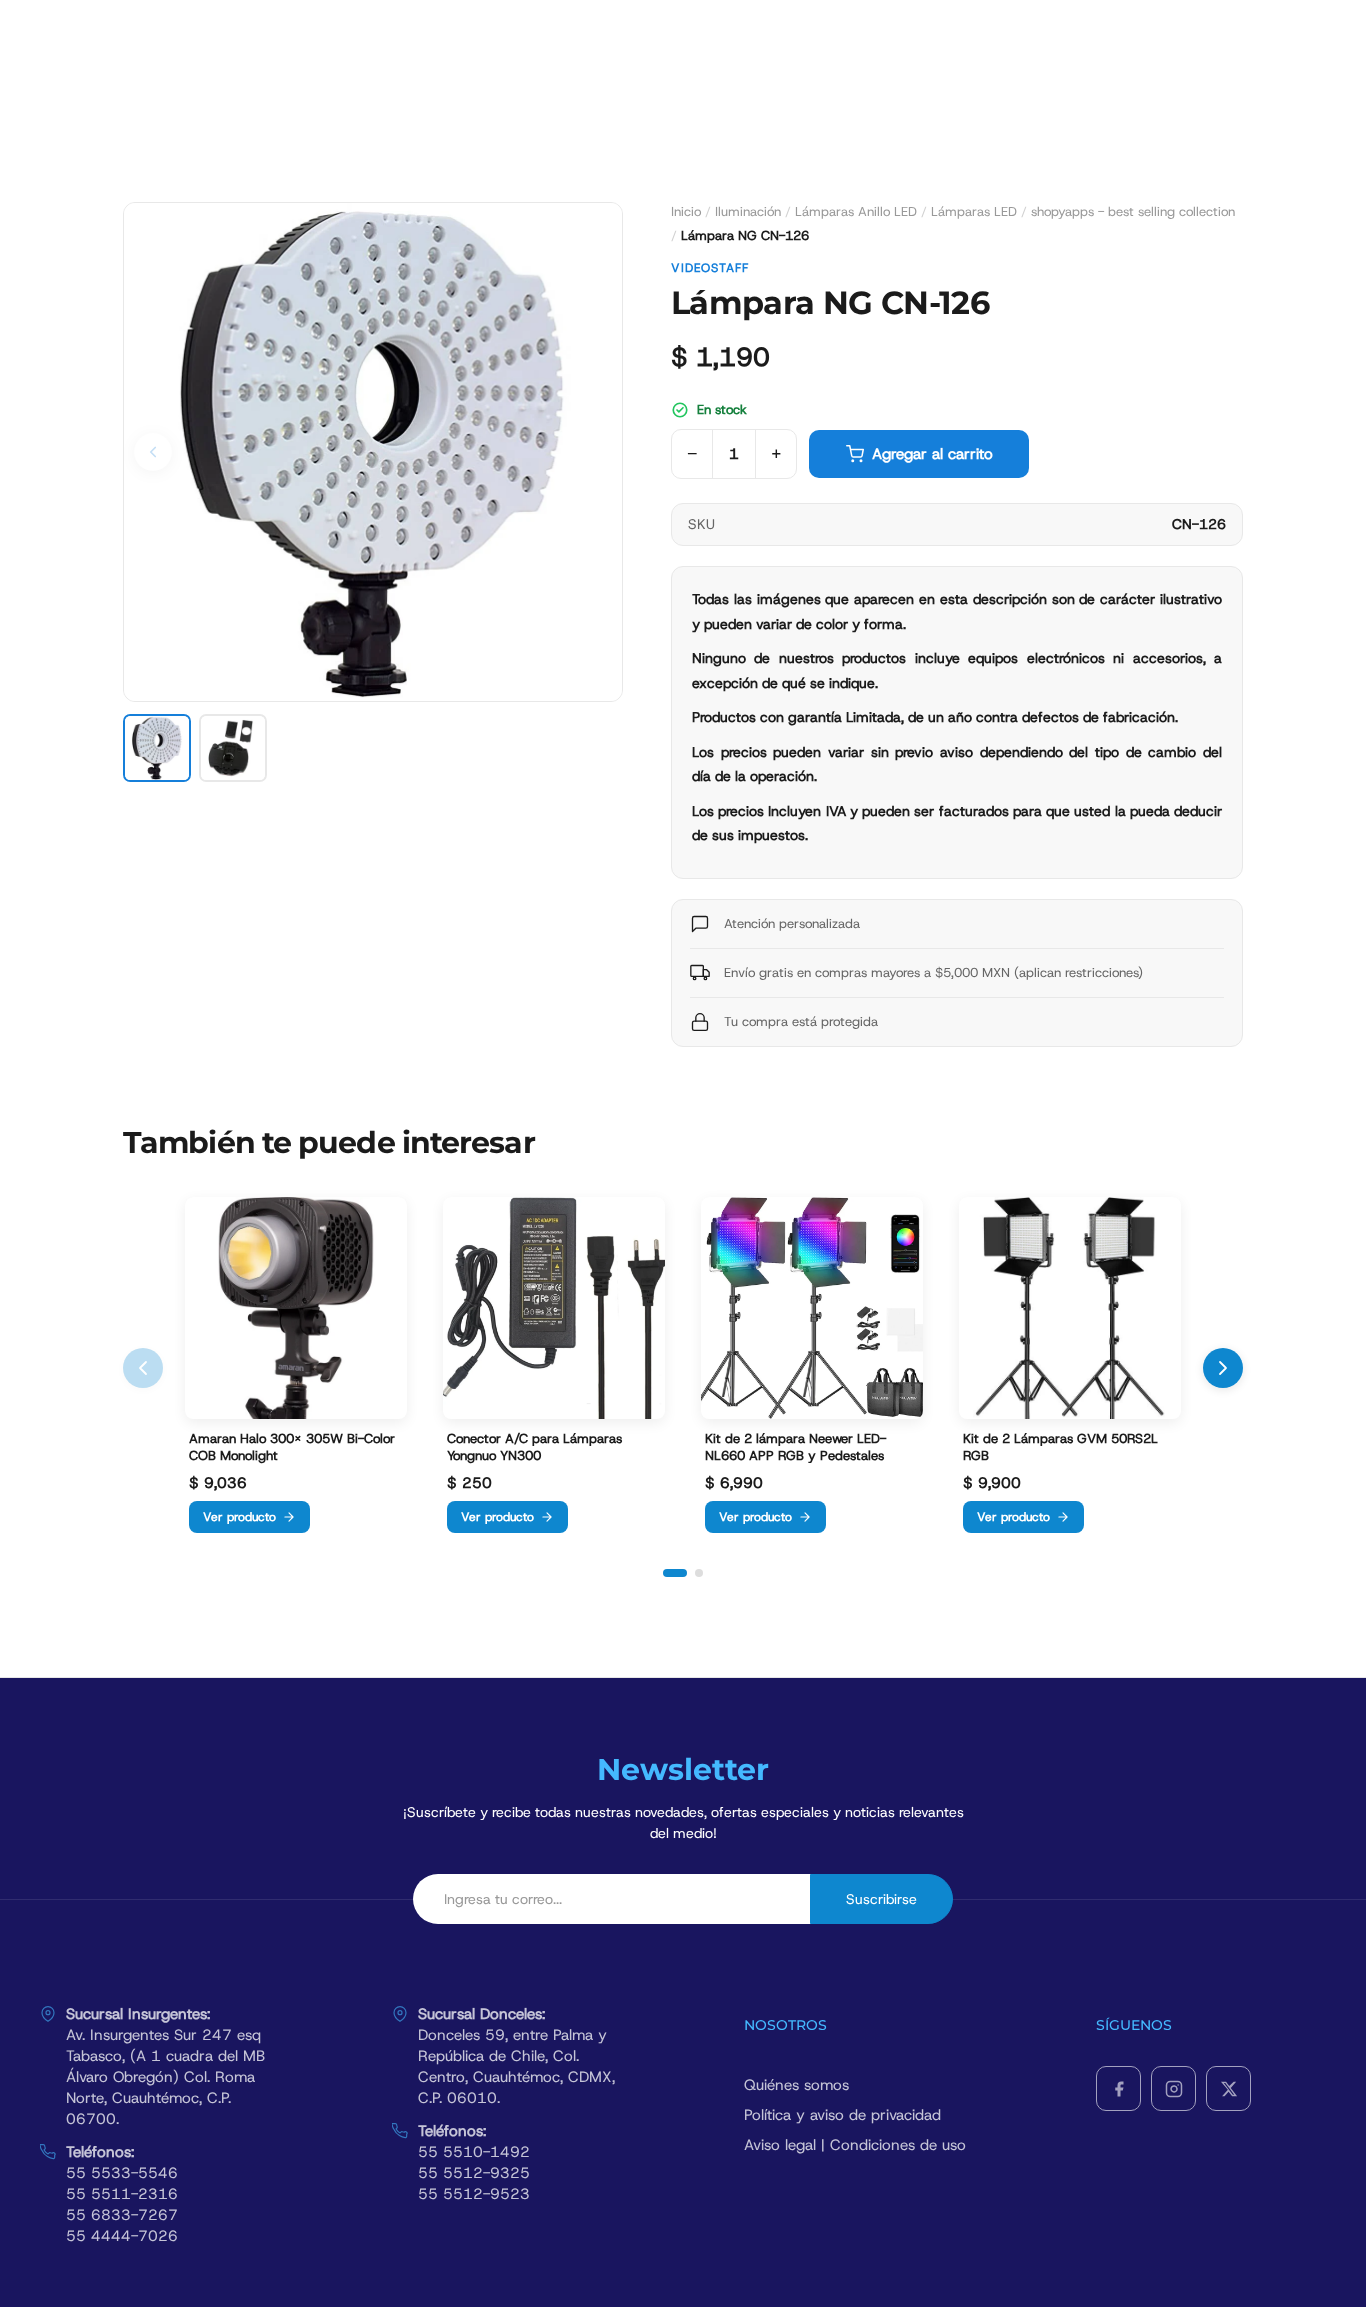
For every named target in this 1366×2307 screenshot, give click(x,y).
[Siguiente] (1223, 1368)
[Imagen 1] (157, 748)
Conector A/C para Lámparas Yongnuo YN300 (534, 1447)
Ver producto (239, 1517)
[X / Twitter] (1228, 2088)
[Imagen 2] (233, 748)
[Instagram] (1173, 2088)
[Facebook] (1118, 2088)
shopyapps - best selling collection (1133, 211)
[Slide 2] (699, 1573)
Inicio (686, 211)
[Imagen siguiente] (593, 452)
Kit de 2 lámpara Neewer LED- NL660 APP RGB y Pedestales (795, 1447)
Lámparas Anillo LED (856, 211)
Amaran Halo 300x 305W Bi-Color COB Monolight (292, 1447)
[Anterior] (143, 1368)
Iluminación (748, 211)
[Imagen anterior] (153, 452)
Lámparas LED (974, 211)
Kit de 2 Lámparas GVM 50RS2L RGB (1060, 1447)
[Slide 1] (675, 1573)
